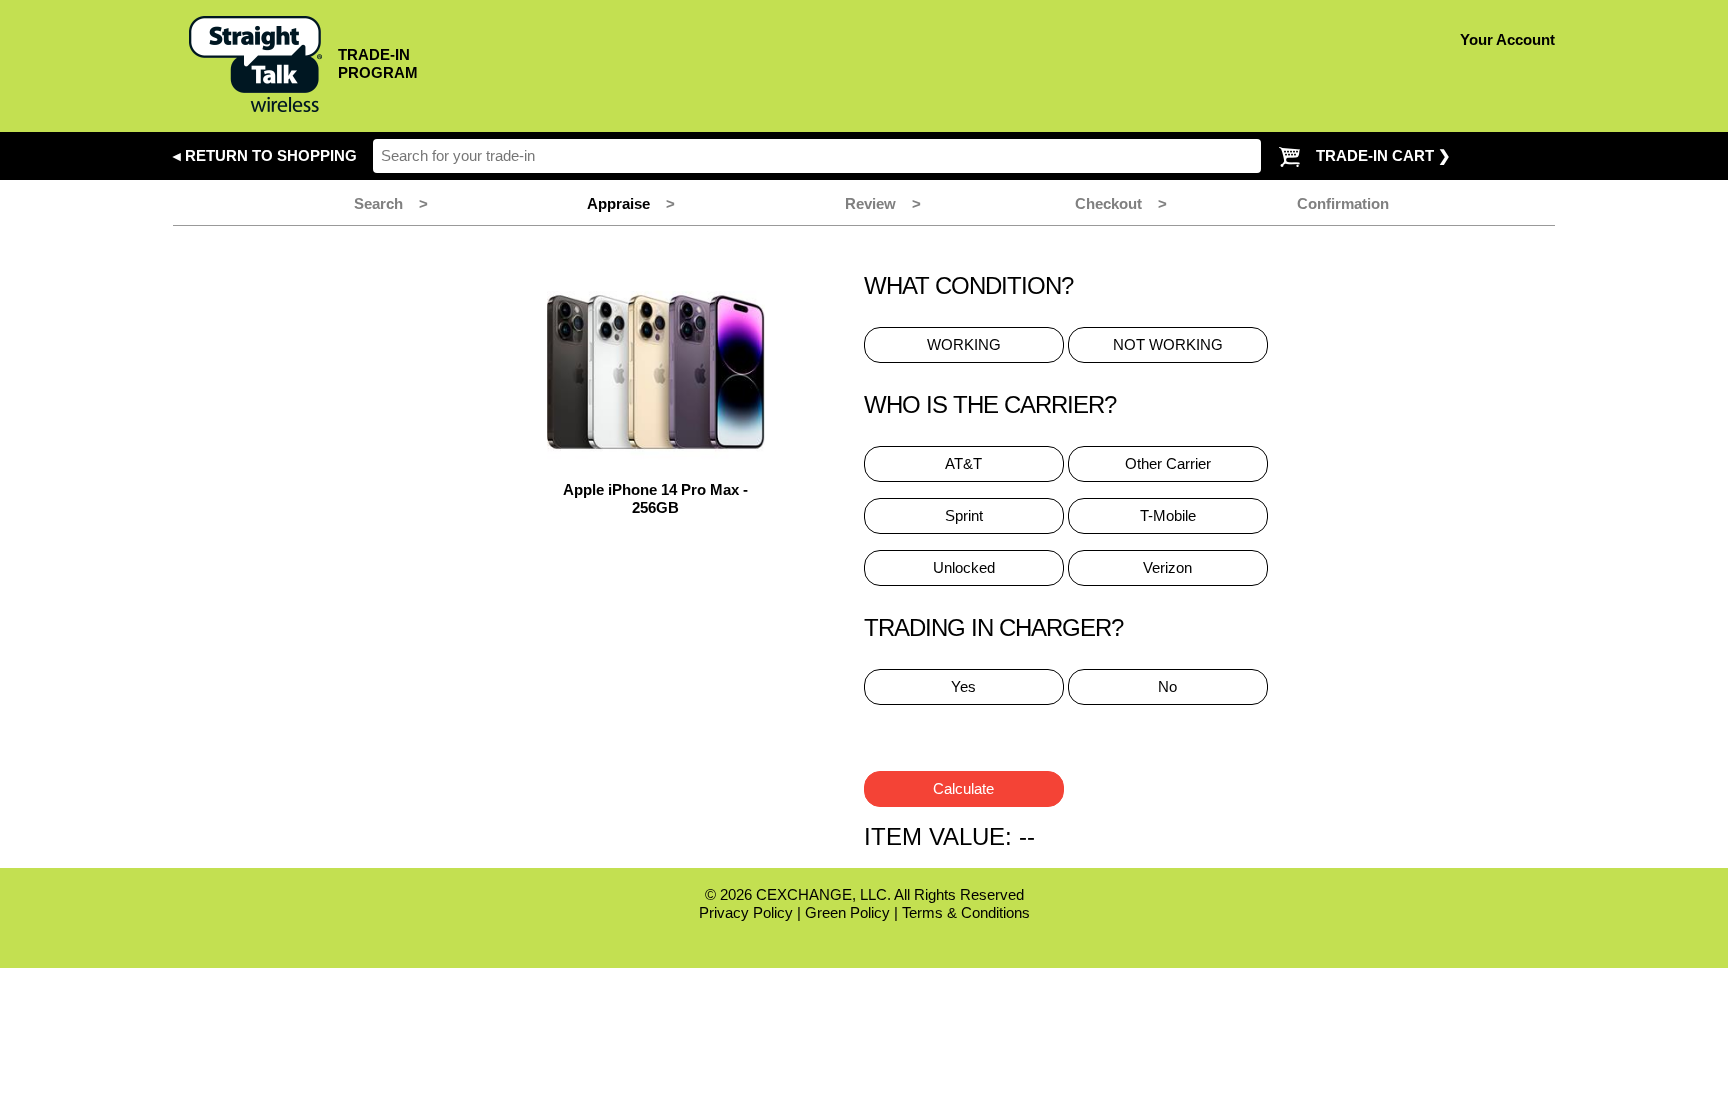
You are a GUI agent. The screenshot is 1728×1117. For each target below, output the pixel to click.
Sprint (964, 515)
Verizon (1167, 567)
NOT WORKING (1168, 344)
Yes (963, 686)
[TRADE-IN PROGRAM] (295, 106)
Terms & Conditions (966, 912)
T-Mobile (1168, 515)
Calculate (963, 788)
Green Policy (847, 912)
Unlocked (964, 567)
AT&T (963, 463)
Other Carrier (1168, 463)
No (1167, 686)
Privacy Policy (746, 912)
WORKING (964, 344)
